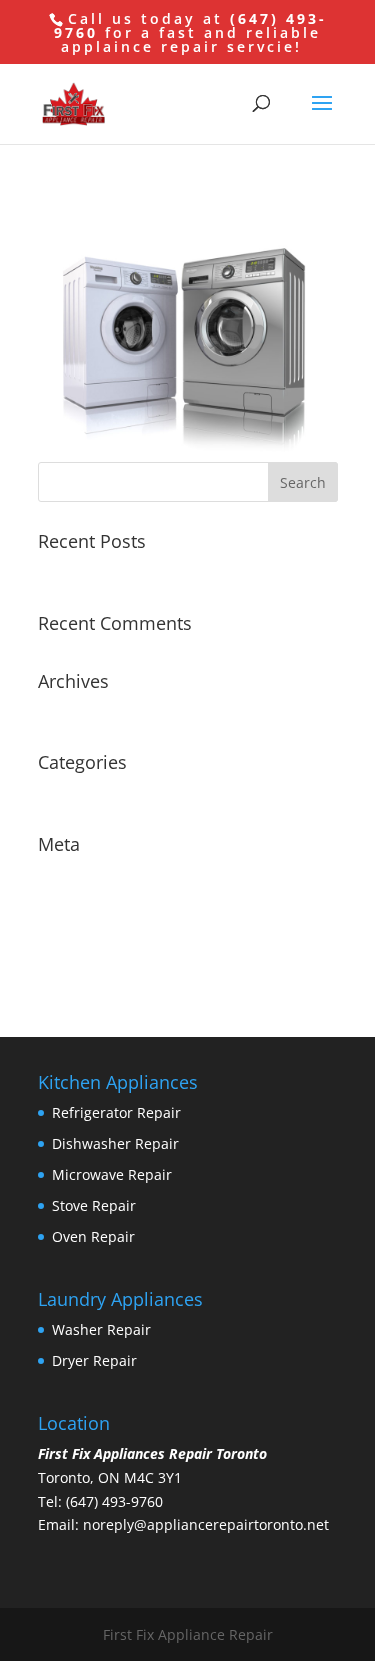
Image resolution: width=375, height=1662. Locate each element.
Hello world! (78, 571)
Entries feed (78, 905)
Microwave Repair (112, 1174)
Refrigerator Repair (116, 1112)
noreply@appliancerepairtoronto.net (206, 1524)
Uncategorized (86, 792)
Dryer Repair (94, 1360)
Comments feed (91, 936)
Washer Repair (101, 1329)
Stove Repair (94, 1205)
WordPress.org (87, 967)
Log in (58, 874)
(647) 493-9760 (114, 1501)
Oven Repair (93, 1236)
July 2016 (68, 711)
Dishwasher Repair (115, 1143)
